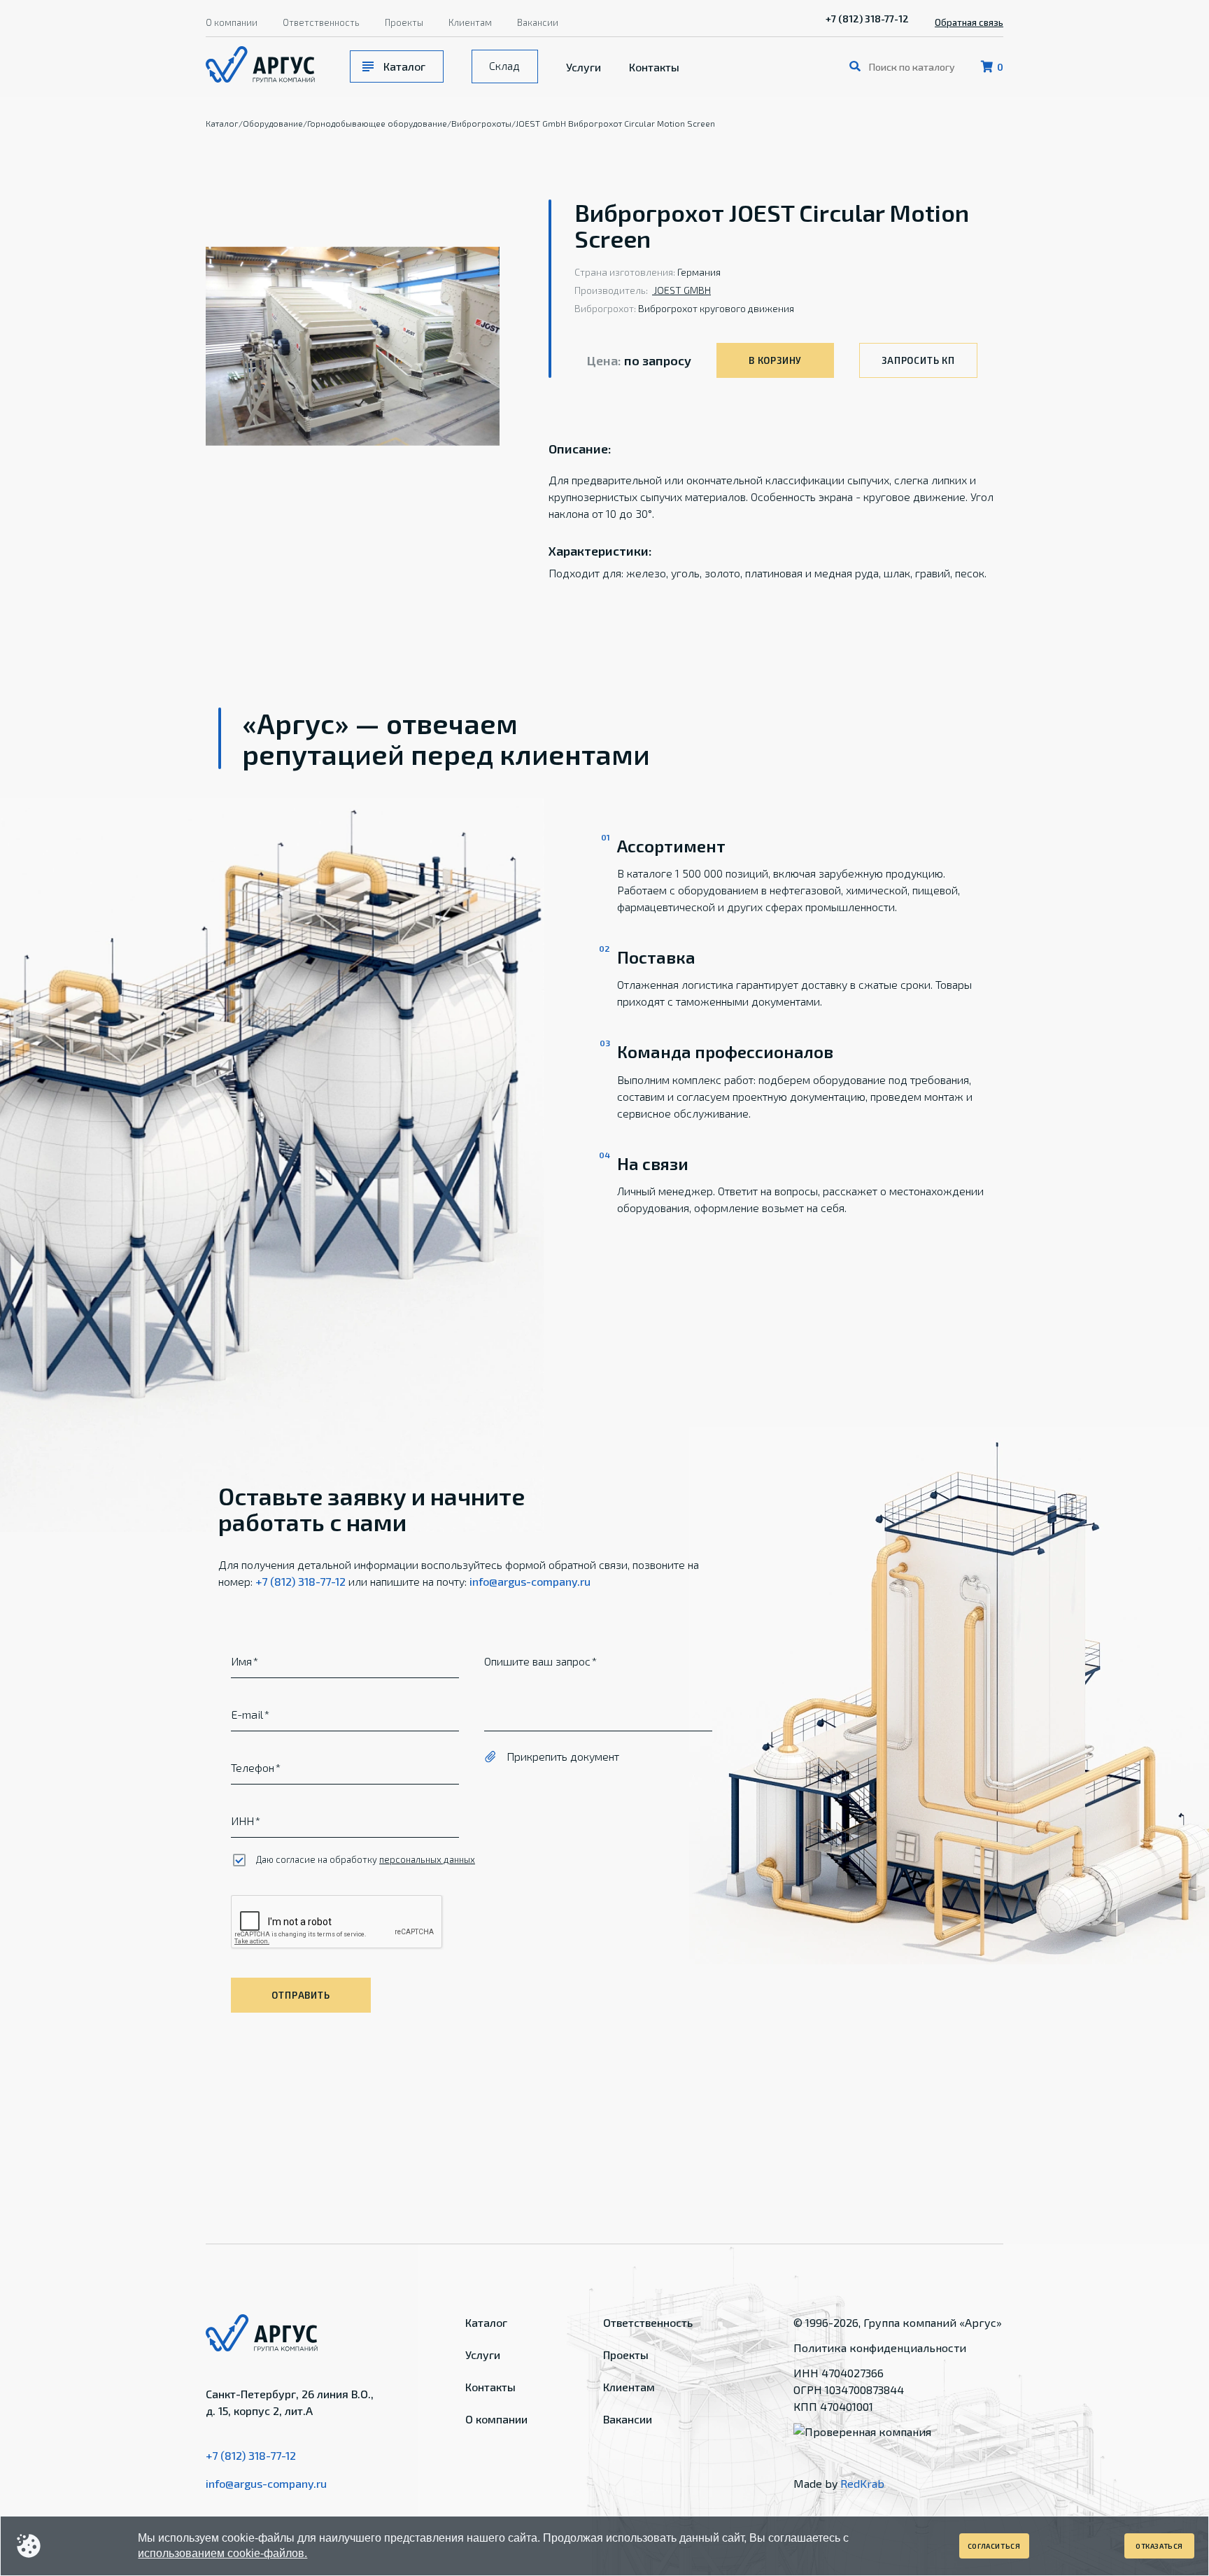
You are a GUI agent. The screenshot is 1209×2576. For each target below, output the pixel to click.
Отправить (301, 1995)
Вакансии (538, 22)
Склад (504, 65)
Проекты (404, 22)
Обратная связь (969, 22)
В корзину (775, 360)
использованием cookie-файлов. (222, 2553)
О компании (232, 22)
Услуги (584, 67)
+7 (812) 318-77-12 (867, 19)
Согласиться (994, 2546)
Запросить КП (918, 360)
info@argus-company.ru (530, 1581)
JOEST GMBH (681, 290)
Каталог (404, 66)
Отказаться (1159, 2546)
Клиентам (470, 22)
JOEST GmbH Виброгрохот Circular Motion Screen (615, 123)
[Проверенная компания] (862, 2431)
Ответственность (321, 22)
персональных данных (427, 1859)
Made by (839, 2483)
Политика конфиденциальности (880, 2348)
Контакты (654, 67)
